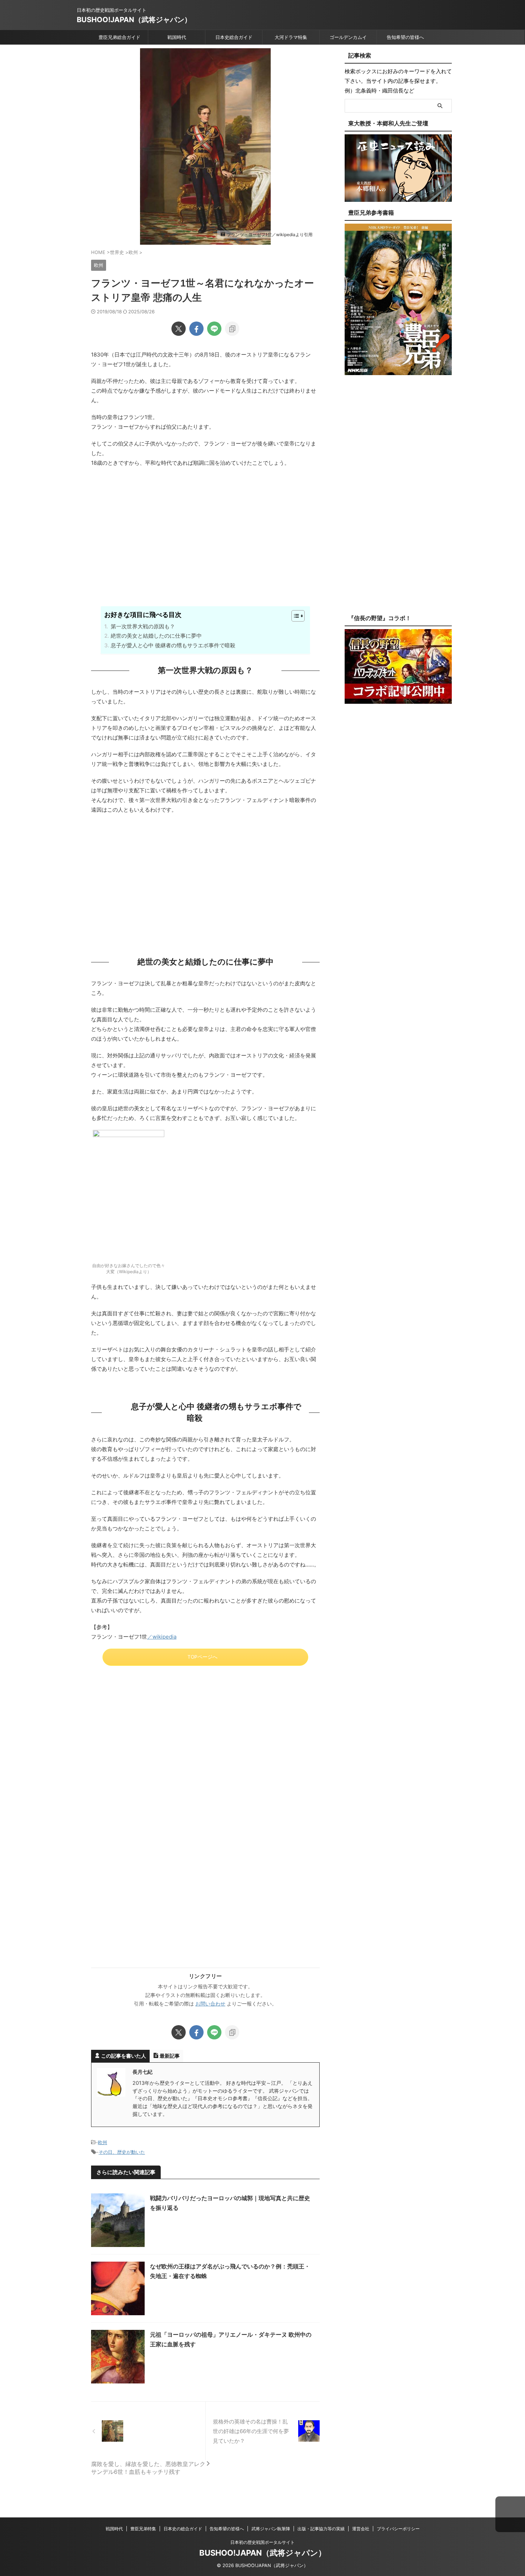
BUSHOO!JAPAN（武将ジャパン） (134, 20)
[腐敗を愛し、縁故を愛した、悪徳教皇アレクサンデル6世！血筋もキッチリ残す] (148, 2431)
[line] (214, 329)
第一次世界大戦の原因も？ (143, 626)
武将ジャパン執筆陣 (271, 2529)
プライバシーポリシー (398, 2529)
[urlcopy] (232, 329)
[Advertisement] (205, 549)
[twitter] (179, 329)
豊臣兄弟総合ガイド (119, 37)
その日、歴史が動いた (122, 2152)
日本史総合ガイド (234, 37)
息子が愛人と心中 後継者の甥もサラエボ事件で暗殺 (173, 645)
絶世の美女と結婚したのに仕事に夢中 (156, 636)
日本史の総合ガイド (183, 2529)
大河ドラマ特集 (291, 37)
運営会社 (361, 2529)
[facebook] (196, 329)
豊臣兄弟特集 (143, 2529)
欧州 (102, 2142)
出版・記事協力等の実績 (321, 2529)
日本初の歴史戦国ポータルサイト (262, 2542)
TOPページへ (202, 1657)
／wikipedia (162, 1637)
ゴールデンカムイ (348, 37)
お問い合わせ (210, 2004)
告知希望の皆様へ (405, 37)
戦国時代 (177, 37)
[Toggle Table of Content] (294, 616)
